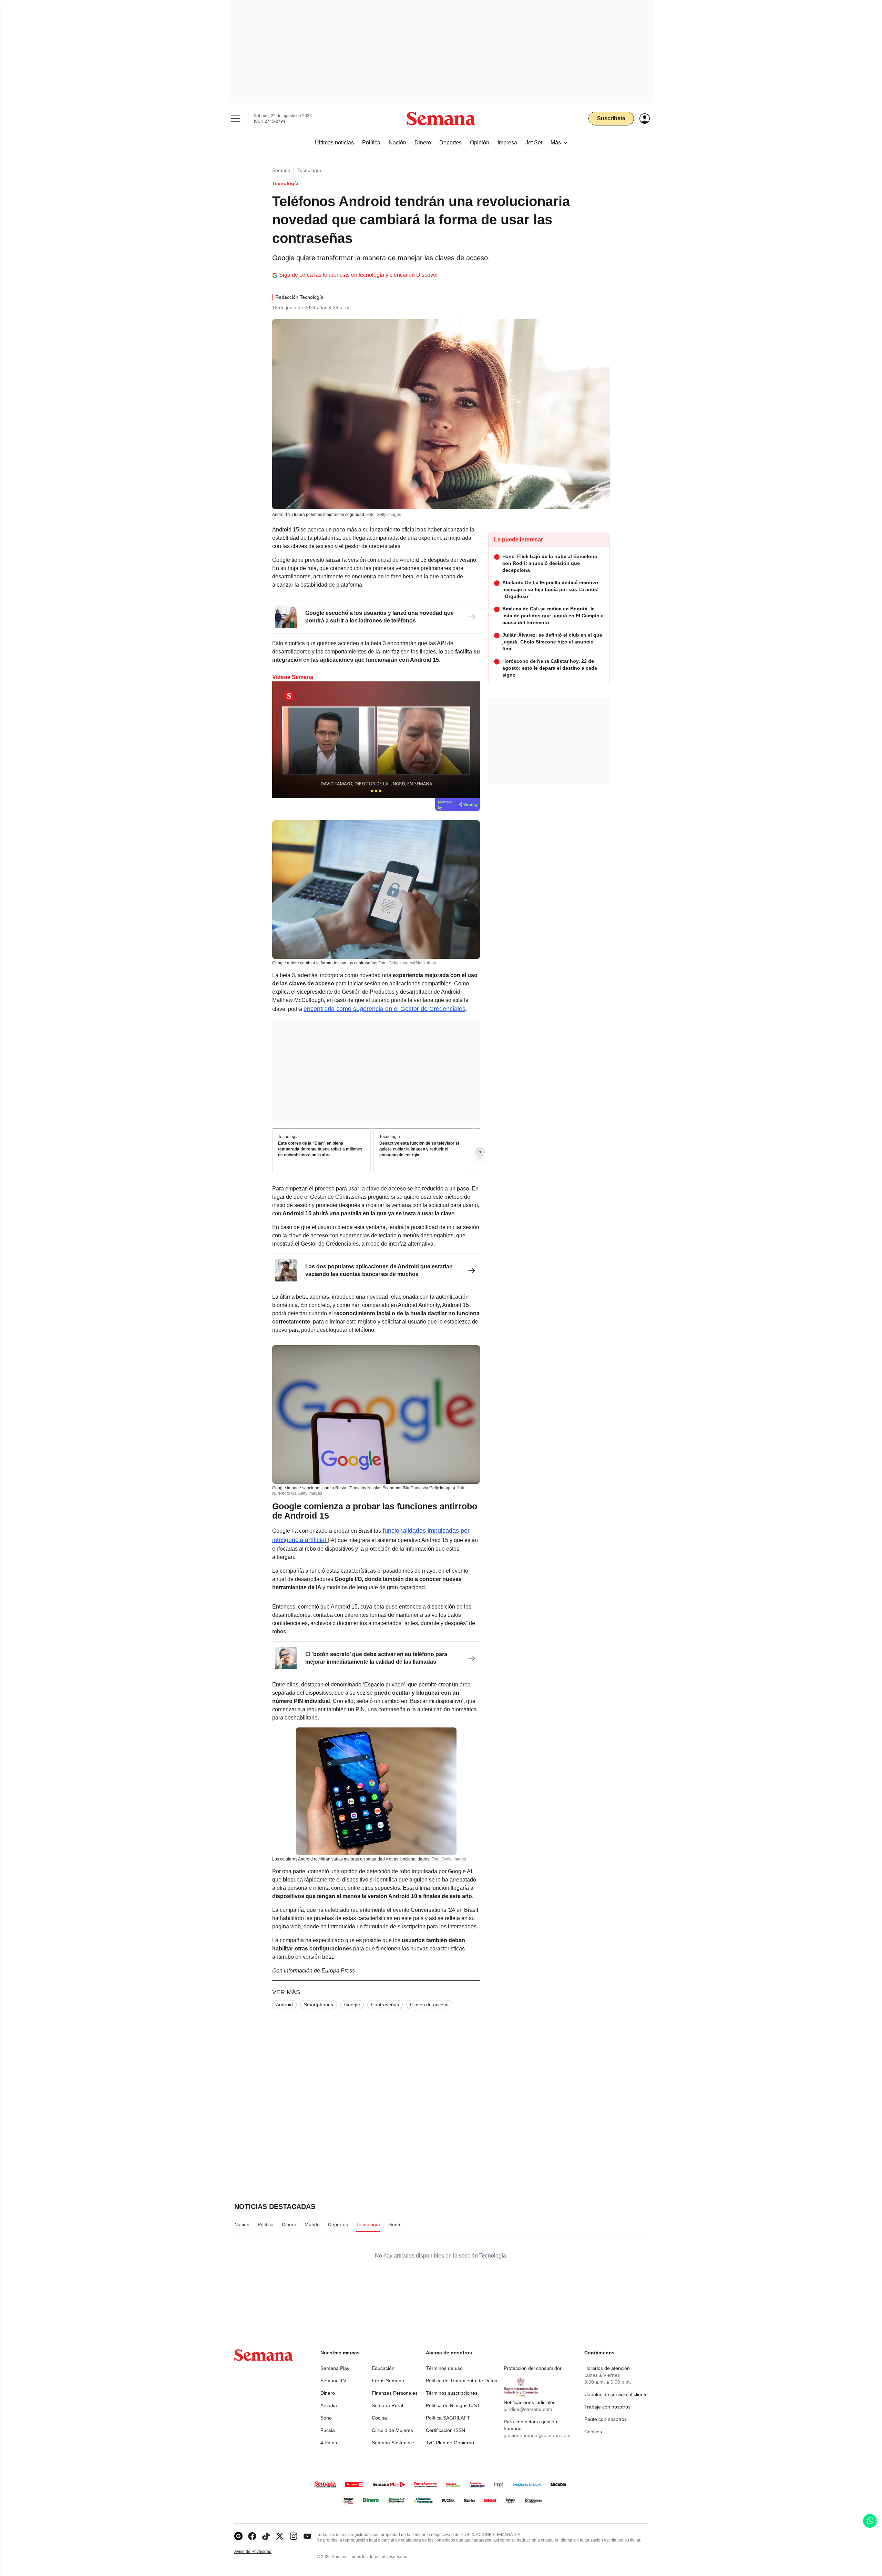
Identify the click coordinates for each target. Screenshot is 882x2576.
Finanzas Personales (395, 2393)
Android (284, 2005)
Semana (281, 170)
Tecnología (309, 170)
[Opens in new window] (252, 2536)
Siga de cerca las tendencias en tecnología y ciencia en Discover (358, 275)
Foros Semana (388, 2381)
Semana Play (335, 2368)
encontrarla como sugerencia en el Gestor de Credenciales (384, 1009)
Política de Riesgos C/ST (453, 2405)
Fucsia (328, 2430)
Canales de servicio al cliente (616, 2394)
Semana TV (333, 2381)
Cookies (593, 2432)
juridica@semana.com (528, 2409)
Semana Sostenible (393, 2443)
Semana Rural (387, 2405)
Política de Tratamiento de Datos (461, 2381)
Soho (326, 2418)
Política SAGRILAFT (448, 2418)
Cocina (379, 2418)
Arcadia (329, 2405)
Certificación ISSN (445, 2430)
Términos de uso (444, 2368)
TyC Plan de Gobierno (450, 2443)
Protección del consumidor (533, 2368)
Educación (383, 2368)
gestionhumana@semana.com (537, 2435)
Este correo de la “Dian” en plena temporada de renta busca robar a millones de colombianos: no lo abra (320, 1149)
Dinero (328, 2393)
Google (352, 2005)
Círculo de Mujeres (392, 2430)
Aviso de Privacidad (260, 2552)
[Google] (238, 2536)
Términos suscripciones (452, 2393)
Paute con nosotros (606, 2419)
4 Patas (329, 2443)
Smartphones (319, 2005)
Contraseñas (385, 2005)
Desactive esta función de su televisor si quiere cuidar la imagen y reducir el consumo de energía (419, 1149)
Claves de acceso (429, 2005)
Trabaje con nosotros (607, 2407)
